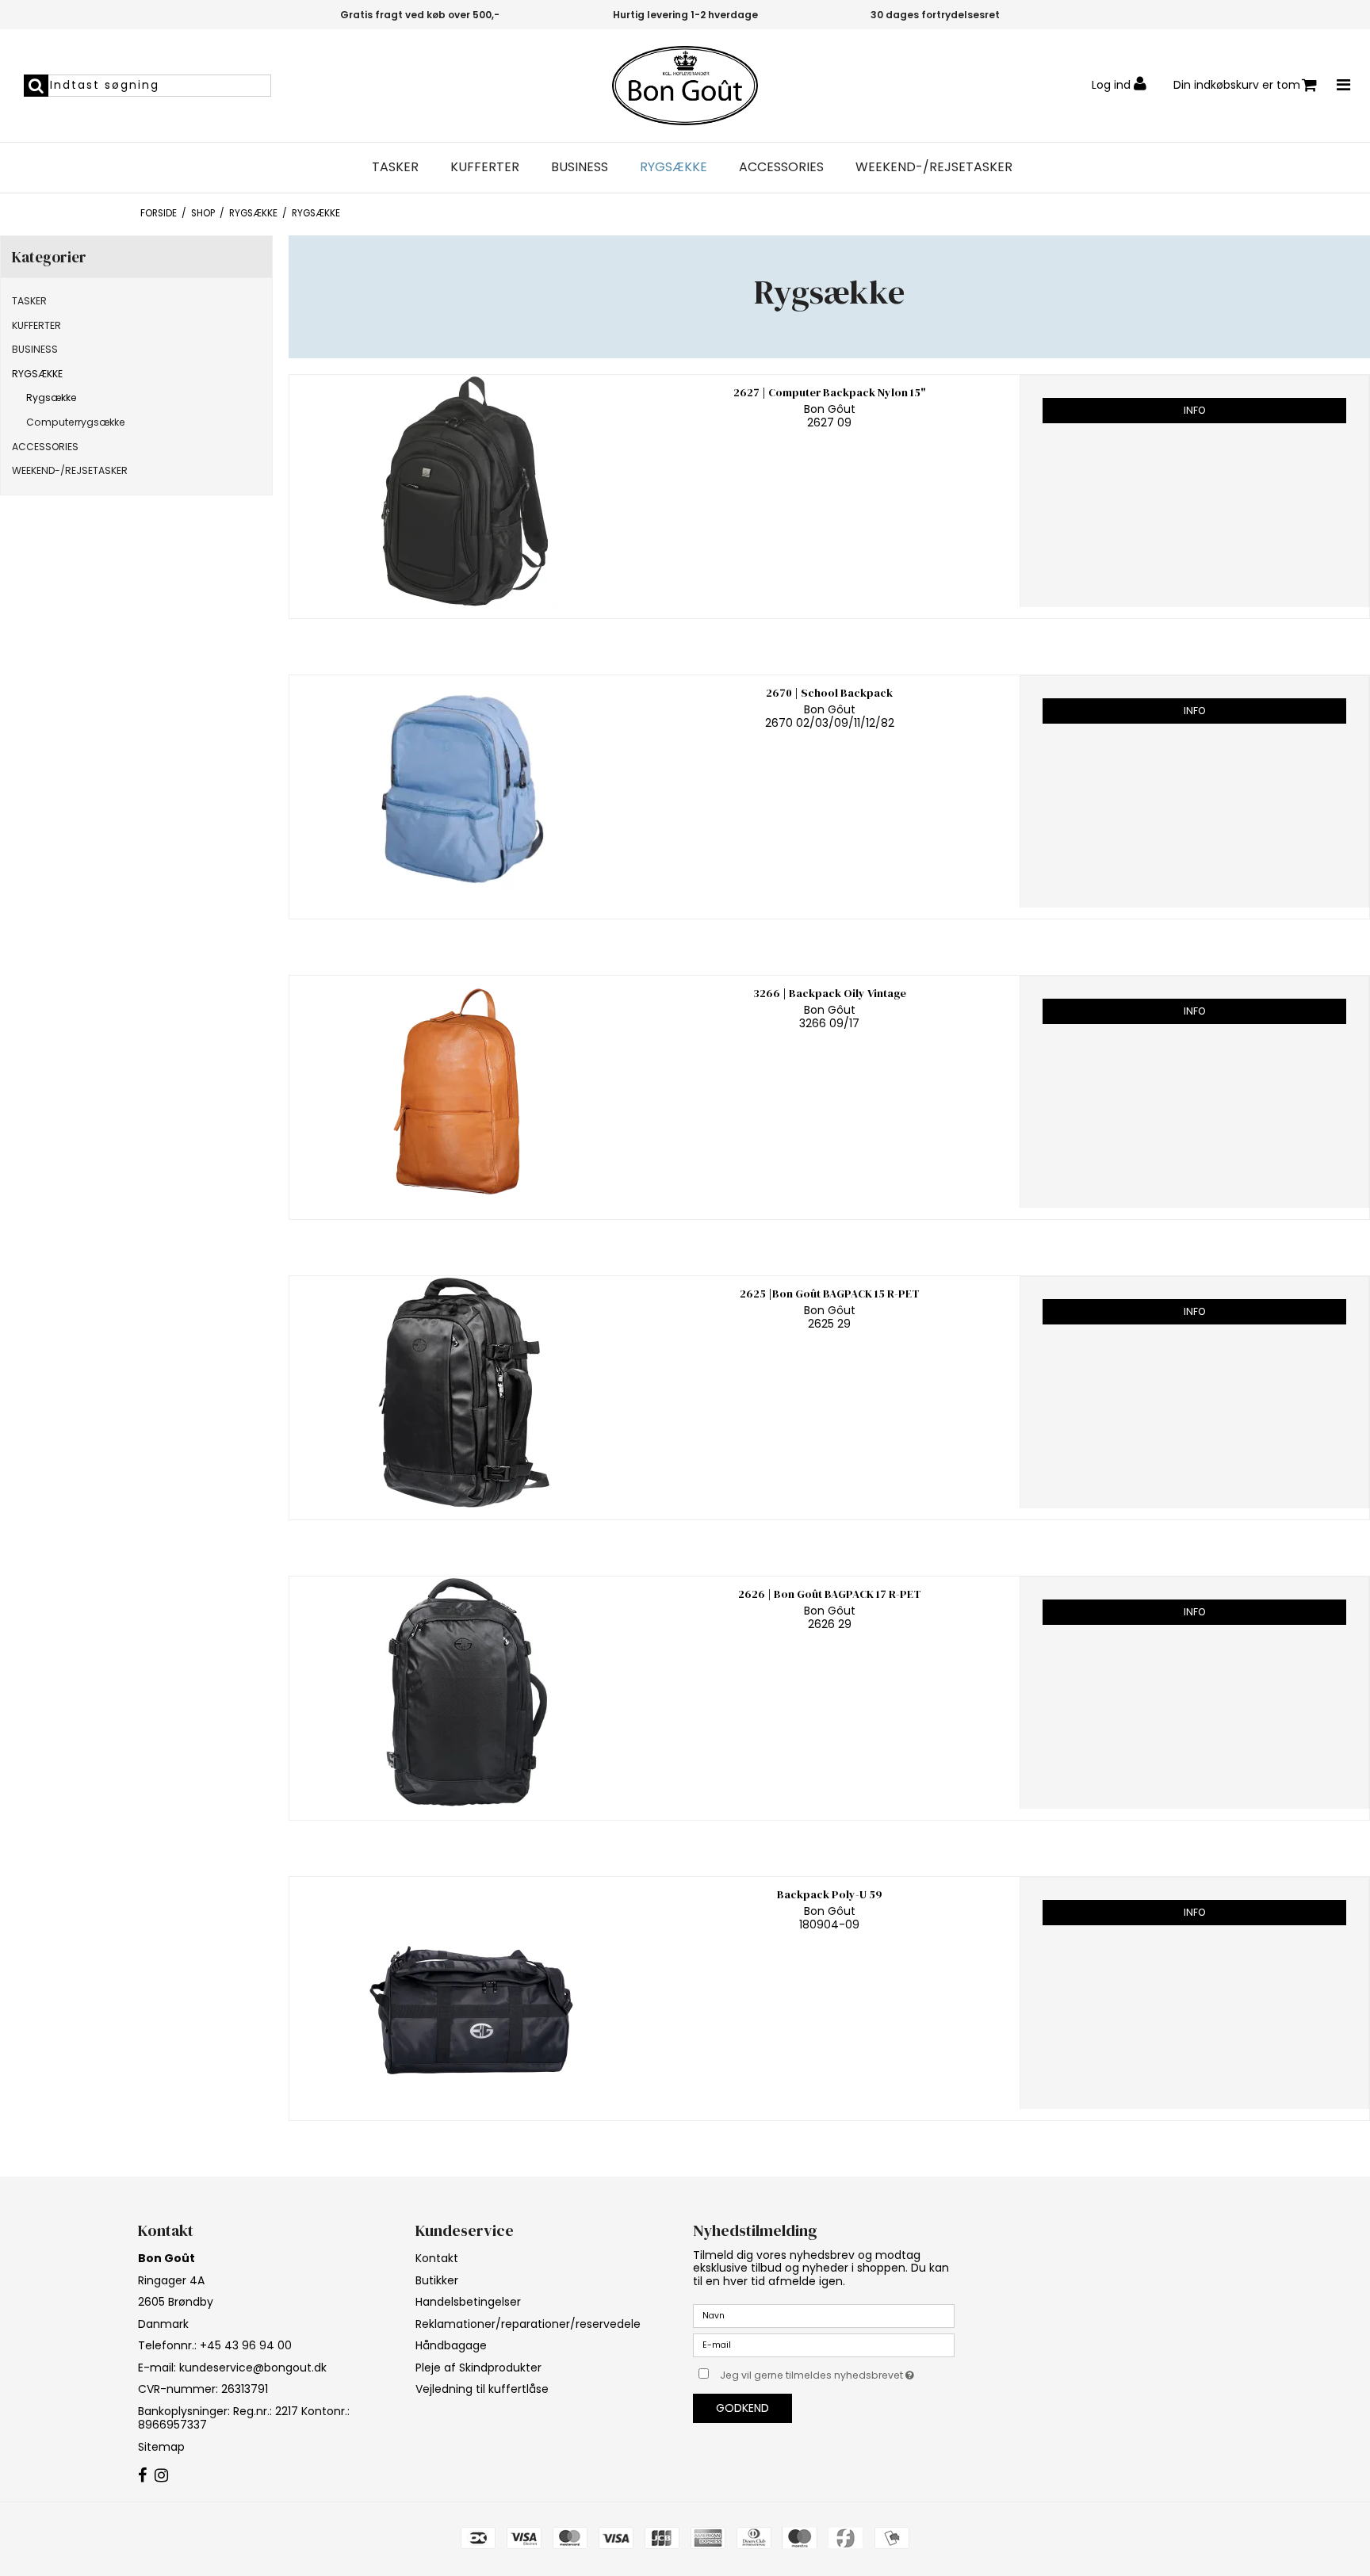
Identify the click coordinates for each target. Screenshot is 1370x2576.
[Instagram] (161, 2476)
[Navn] (824, 2315)
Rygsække (52, 397)
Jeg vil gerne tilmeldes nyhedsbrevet (837, 2372)
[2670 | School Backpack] (464, 791)
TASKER (395, 167)
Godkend (742, 2408)
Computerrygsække (76, 422)
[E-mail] (824, 2345)
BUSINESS (580, 167)
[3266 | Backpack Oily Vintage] (464, 1092)
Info (1194, 410)
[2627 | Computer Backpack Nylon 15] (464, 491)
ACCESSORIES (781, 167)
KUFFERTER (485, 167)
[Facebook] (142, 2476)
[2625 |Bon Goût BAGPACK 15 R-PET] (464, 1392)
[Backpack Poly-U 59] (464, 1993)
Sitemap (161, 2447)
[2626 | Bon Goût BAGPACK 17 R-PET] (464, 1693)
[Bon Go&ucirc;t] (685, 86)
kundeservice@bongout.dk (253, 2368)
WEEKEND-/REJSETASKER (934, 167)
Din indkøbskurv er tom (1237, 85)
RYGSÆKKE (674, 167)
